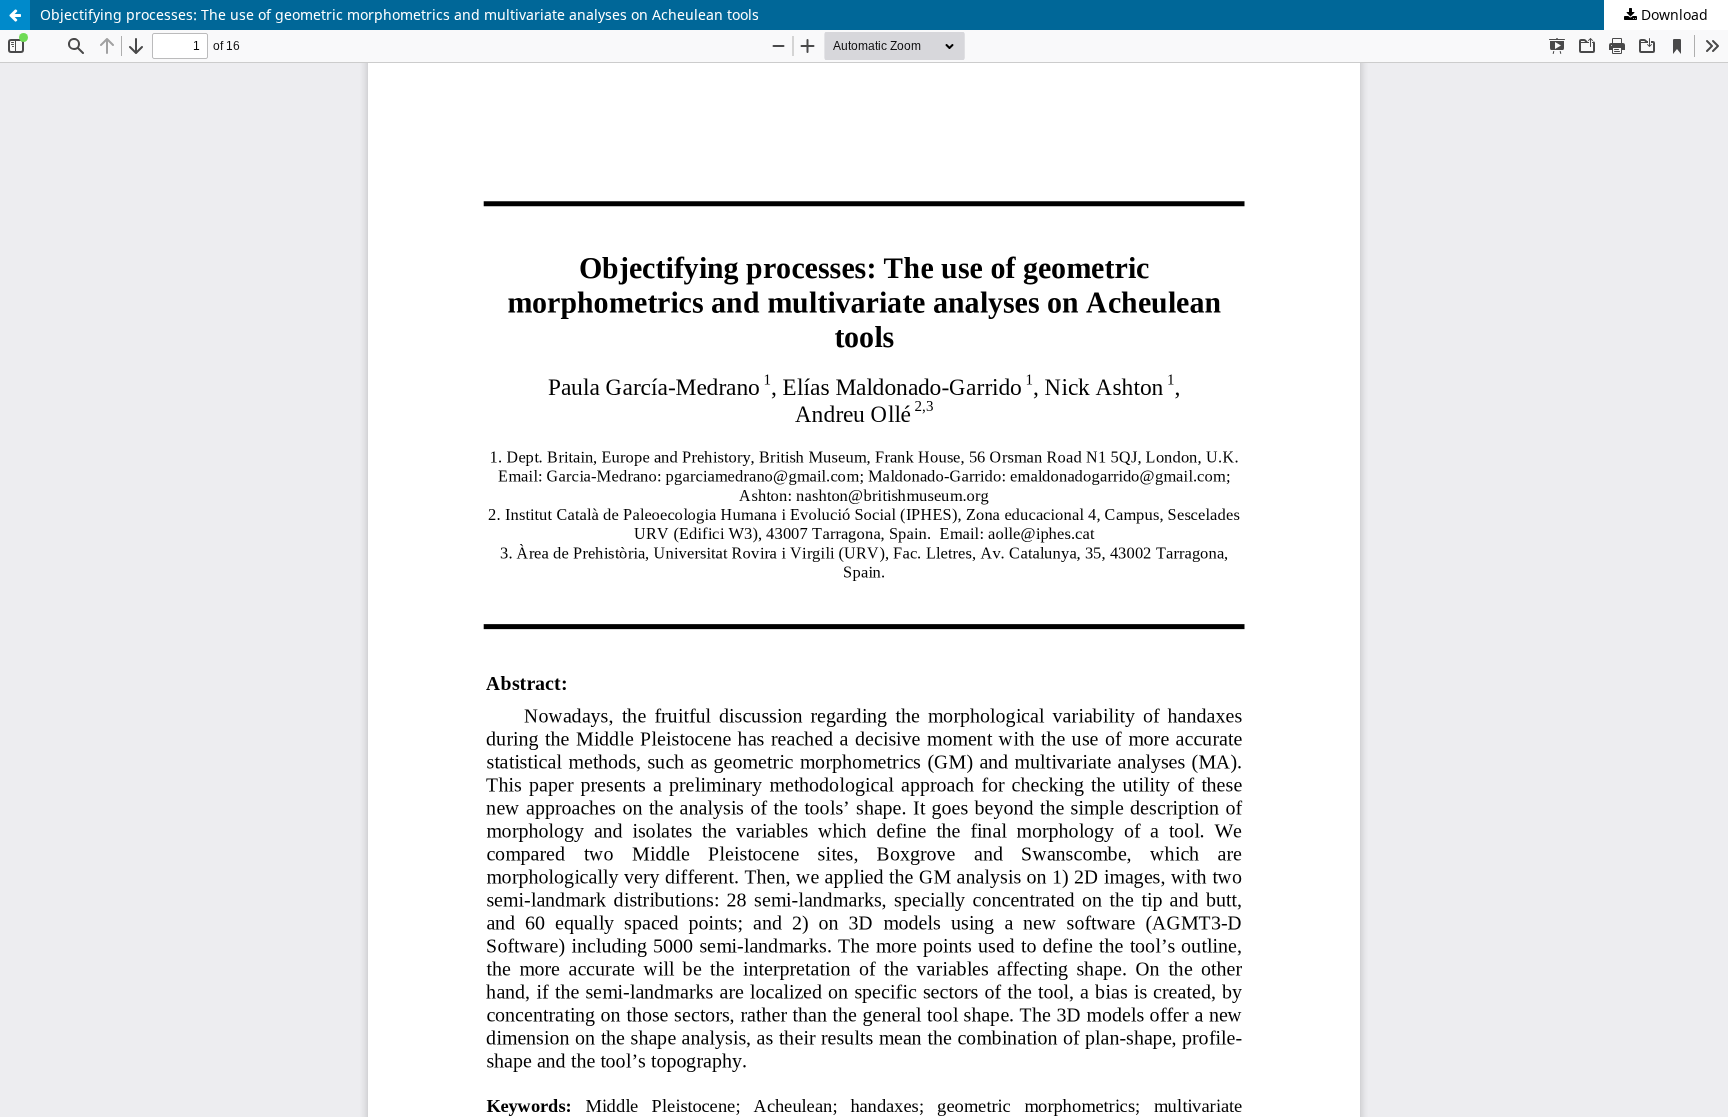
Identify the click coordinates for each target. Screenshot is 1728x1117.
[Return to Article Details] (15, 15)
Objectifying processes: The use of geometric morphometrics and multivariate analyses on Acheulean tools (399, 14)
